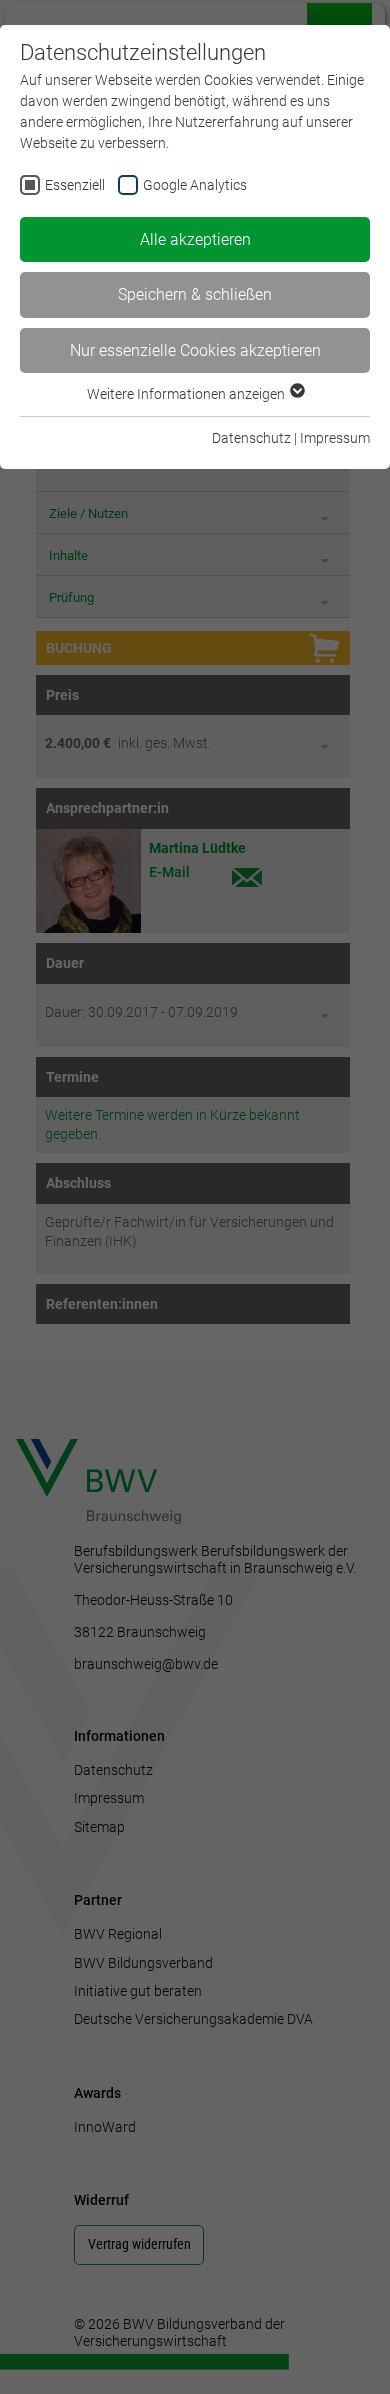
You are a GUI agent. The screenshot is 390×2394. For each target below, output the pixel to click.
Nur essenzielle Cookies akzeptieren (195, 350)
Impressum (335, 438)
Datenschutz (251, 438)
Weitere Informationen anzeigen (187, 394)
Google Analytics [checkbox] (195, 185)
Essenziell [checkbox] (75, 185)
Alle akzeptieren (195, 239)
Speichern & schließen (195, 294)
